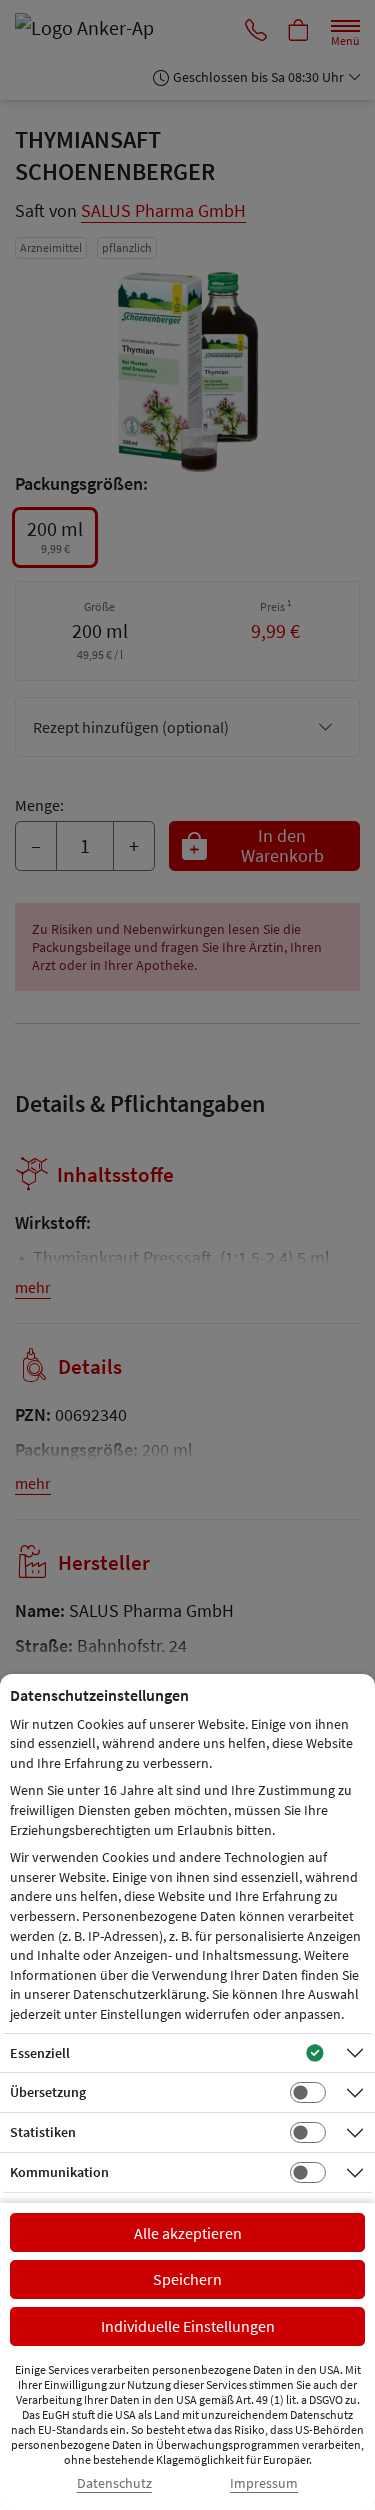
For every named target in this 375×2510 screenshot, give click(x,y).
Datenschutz (114, 2483)
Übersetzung (48, 2092)
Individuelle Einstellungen (188, 2326)
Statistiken (43, 2132)
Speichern (187, 2279)
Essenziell (40, 2053)
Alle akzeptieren (188, 2233)
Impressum (264, 2483)
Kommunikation (59, 2172)
